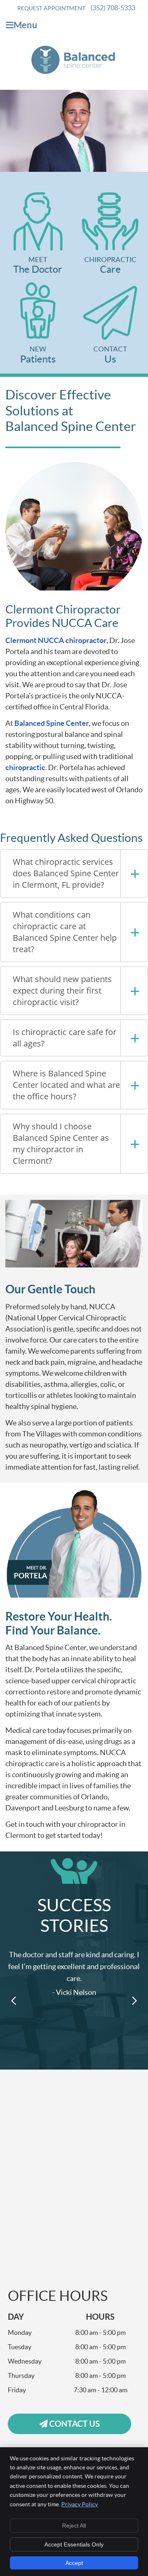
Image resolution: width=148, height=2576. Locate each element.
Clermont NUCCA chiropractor (56, 640)
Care (110, 265)
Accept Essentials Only (74, 2544)
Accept (74, 2563)
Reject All (74, 2526)
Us (110, 355)
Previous (14, 2001)
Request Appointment (51, 8)
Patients (38, 355)
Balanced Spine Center (52, 723)
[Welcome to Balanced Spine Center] (74, 72)
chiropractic (25, 767)
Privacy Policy (80, 2504)
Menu (25, 25)
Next (134, 2001)
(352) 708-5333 (113, 8)
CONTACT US (74, 2424)
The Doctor (38, 265)
